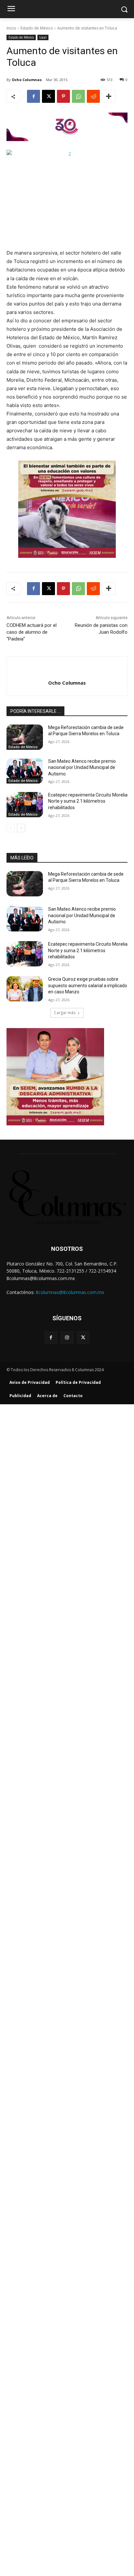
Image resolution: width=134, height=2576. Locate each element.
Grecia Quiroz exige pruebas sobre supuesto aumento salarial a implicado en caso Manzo (88, 985)
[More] (109, 96)
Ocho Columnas (27, 80)
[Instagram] (67, 1338)
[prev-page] (11, 828)
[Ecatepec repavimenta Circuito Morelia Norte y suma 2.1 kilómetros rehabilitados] (25, 805)
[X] (48, 96)
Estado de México (37, 28)
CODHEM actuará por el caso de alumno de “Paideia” (32, 632)
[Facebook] (33, 96)
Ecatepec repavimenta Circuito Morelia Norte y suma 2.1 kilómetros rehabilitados (88, 801)
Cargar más (65, 1013)
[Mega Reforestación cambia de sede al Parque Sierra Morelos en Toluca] (25, 737)
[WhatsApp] (78, 96)
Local (43, 37)
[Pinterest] (63, 96)
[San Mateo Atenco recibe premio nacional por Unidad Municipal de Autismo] (25, 771)
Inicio (11, 28)
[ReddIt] (93, 96)
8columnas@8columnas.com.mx (70, 1292)
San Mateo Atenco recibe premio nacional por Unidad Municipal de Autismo (82, 767)
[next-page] (21, 828)
